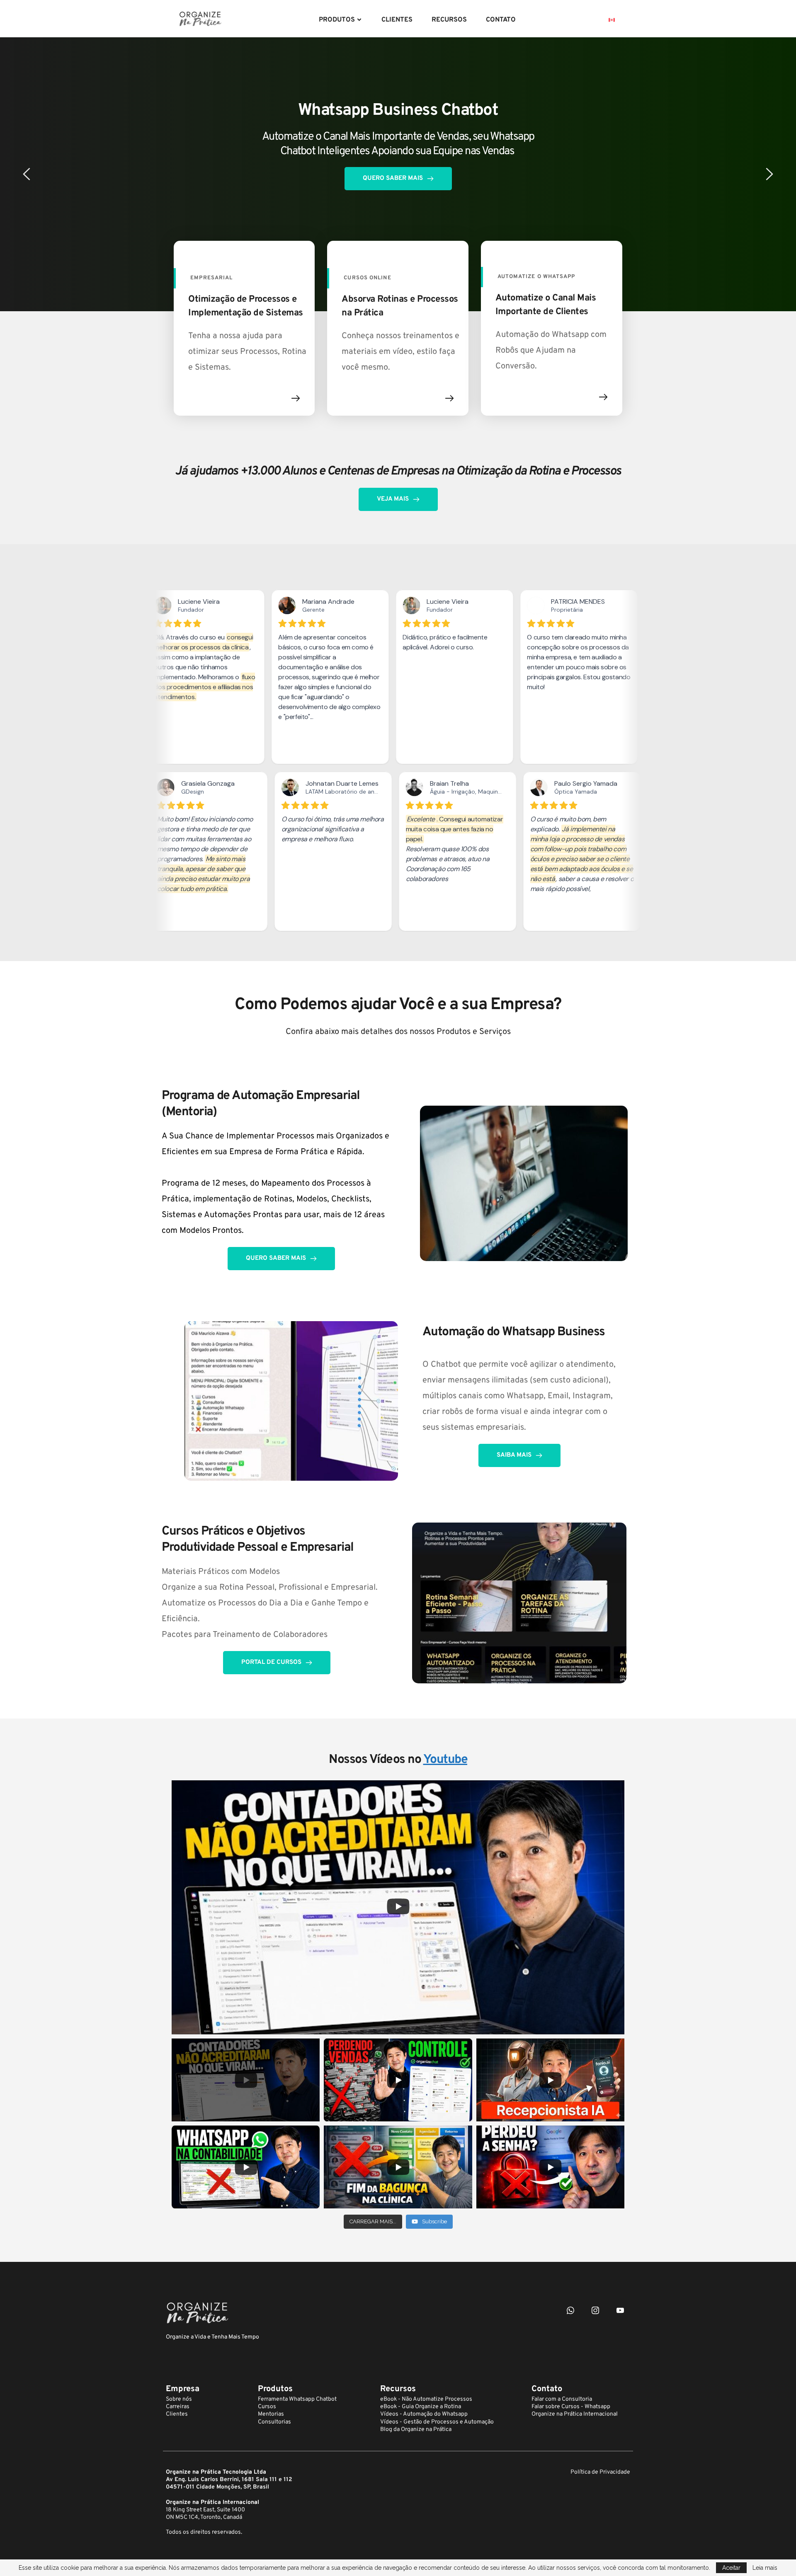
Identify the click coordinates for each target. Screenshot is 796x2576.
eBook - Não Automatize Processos (426, 2399)
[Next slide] (769, 174)
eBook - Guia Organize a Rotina (421, 2407)
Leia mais (765, 2568)
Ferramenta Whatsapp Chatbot (297, 2399)
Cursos (267, 2407)
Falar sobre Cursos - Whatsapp (571, 2407)
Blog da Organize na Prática (416, 2430)
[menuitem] (341, 20)
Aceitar (731, 2568)
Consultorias (274, 2422)
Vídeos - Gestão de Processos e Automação (437, 2422)
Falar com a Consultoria (562, 2399)
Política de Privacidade (600, 2472)
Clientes (177, 2414)
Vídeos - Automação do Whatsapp (424, 2414)
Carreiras (178, 2407)
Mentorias (271, 2414)
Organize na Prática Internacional (575, 2414)
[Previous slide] (27, 174)
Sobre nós (179, 2399)
